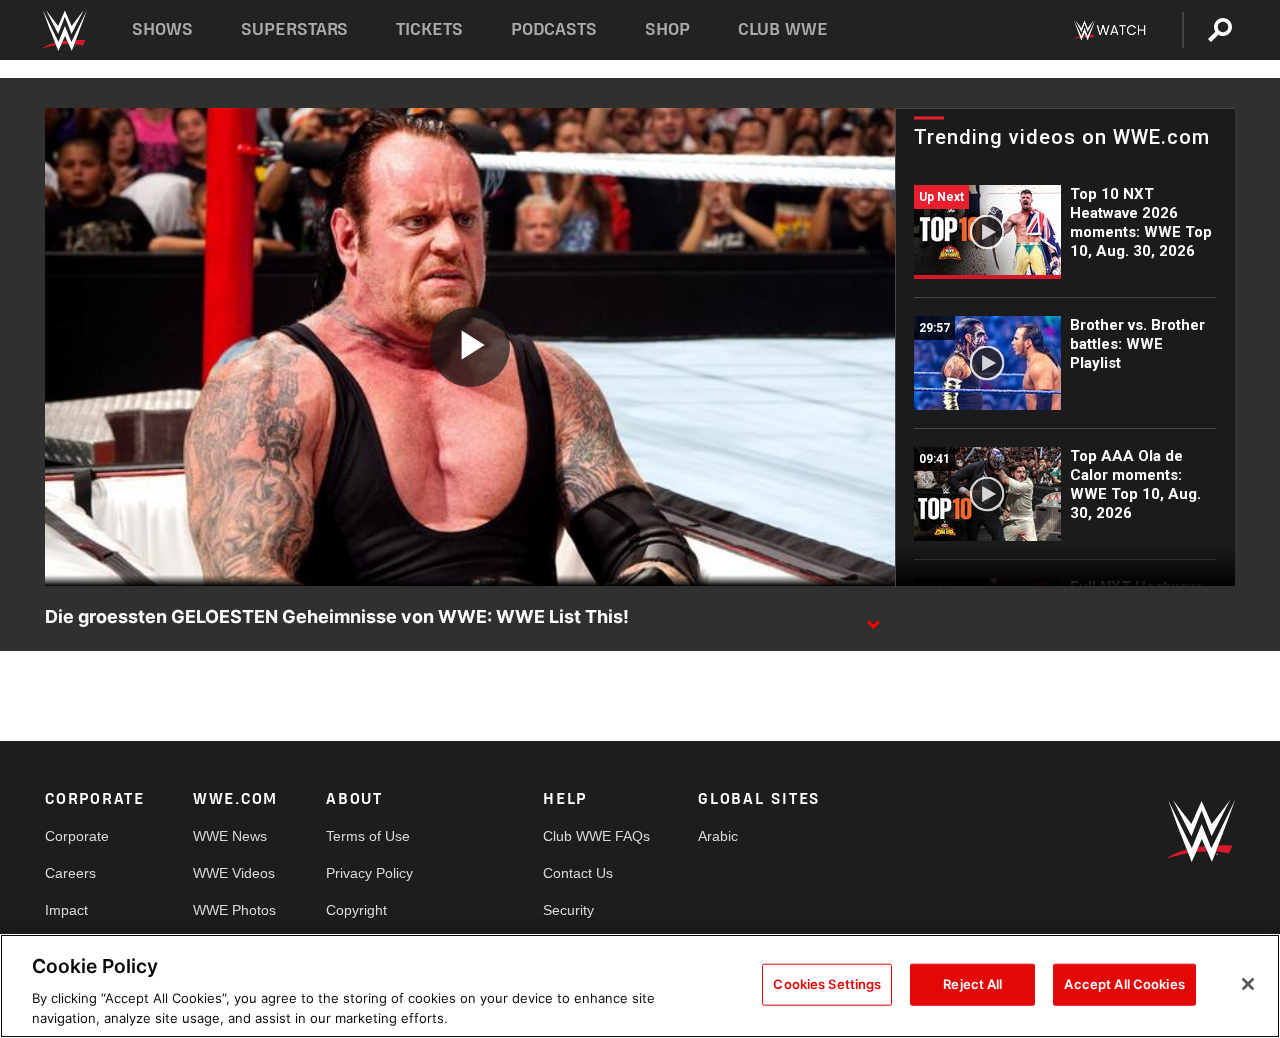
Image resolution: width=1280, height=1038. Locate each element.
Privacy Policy (369, 873)
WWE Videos (234, 873)
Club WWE (783, 29)
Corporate (77, 836)
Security (568, 910)
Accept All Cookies (1124, 984)
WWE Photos (234, 910)
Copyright (356, 910)
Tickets (429, 29)
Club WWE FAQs (596, 836)
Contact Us (578, 873)
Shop (667, 29)
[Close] (1248, 984)
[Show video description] (873, 618)
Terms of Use (368, 836)
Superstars (295, 29)
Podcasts (554, 29)
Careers (70, 873)
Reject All (972, 984)
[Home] (63, 30)
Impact (66, 910)
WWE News (230, 836)
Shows (162, 29)
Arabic (718, 836)
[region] (640, 986)
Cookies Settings (827, 984)
